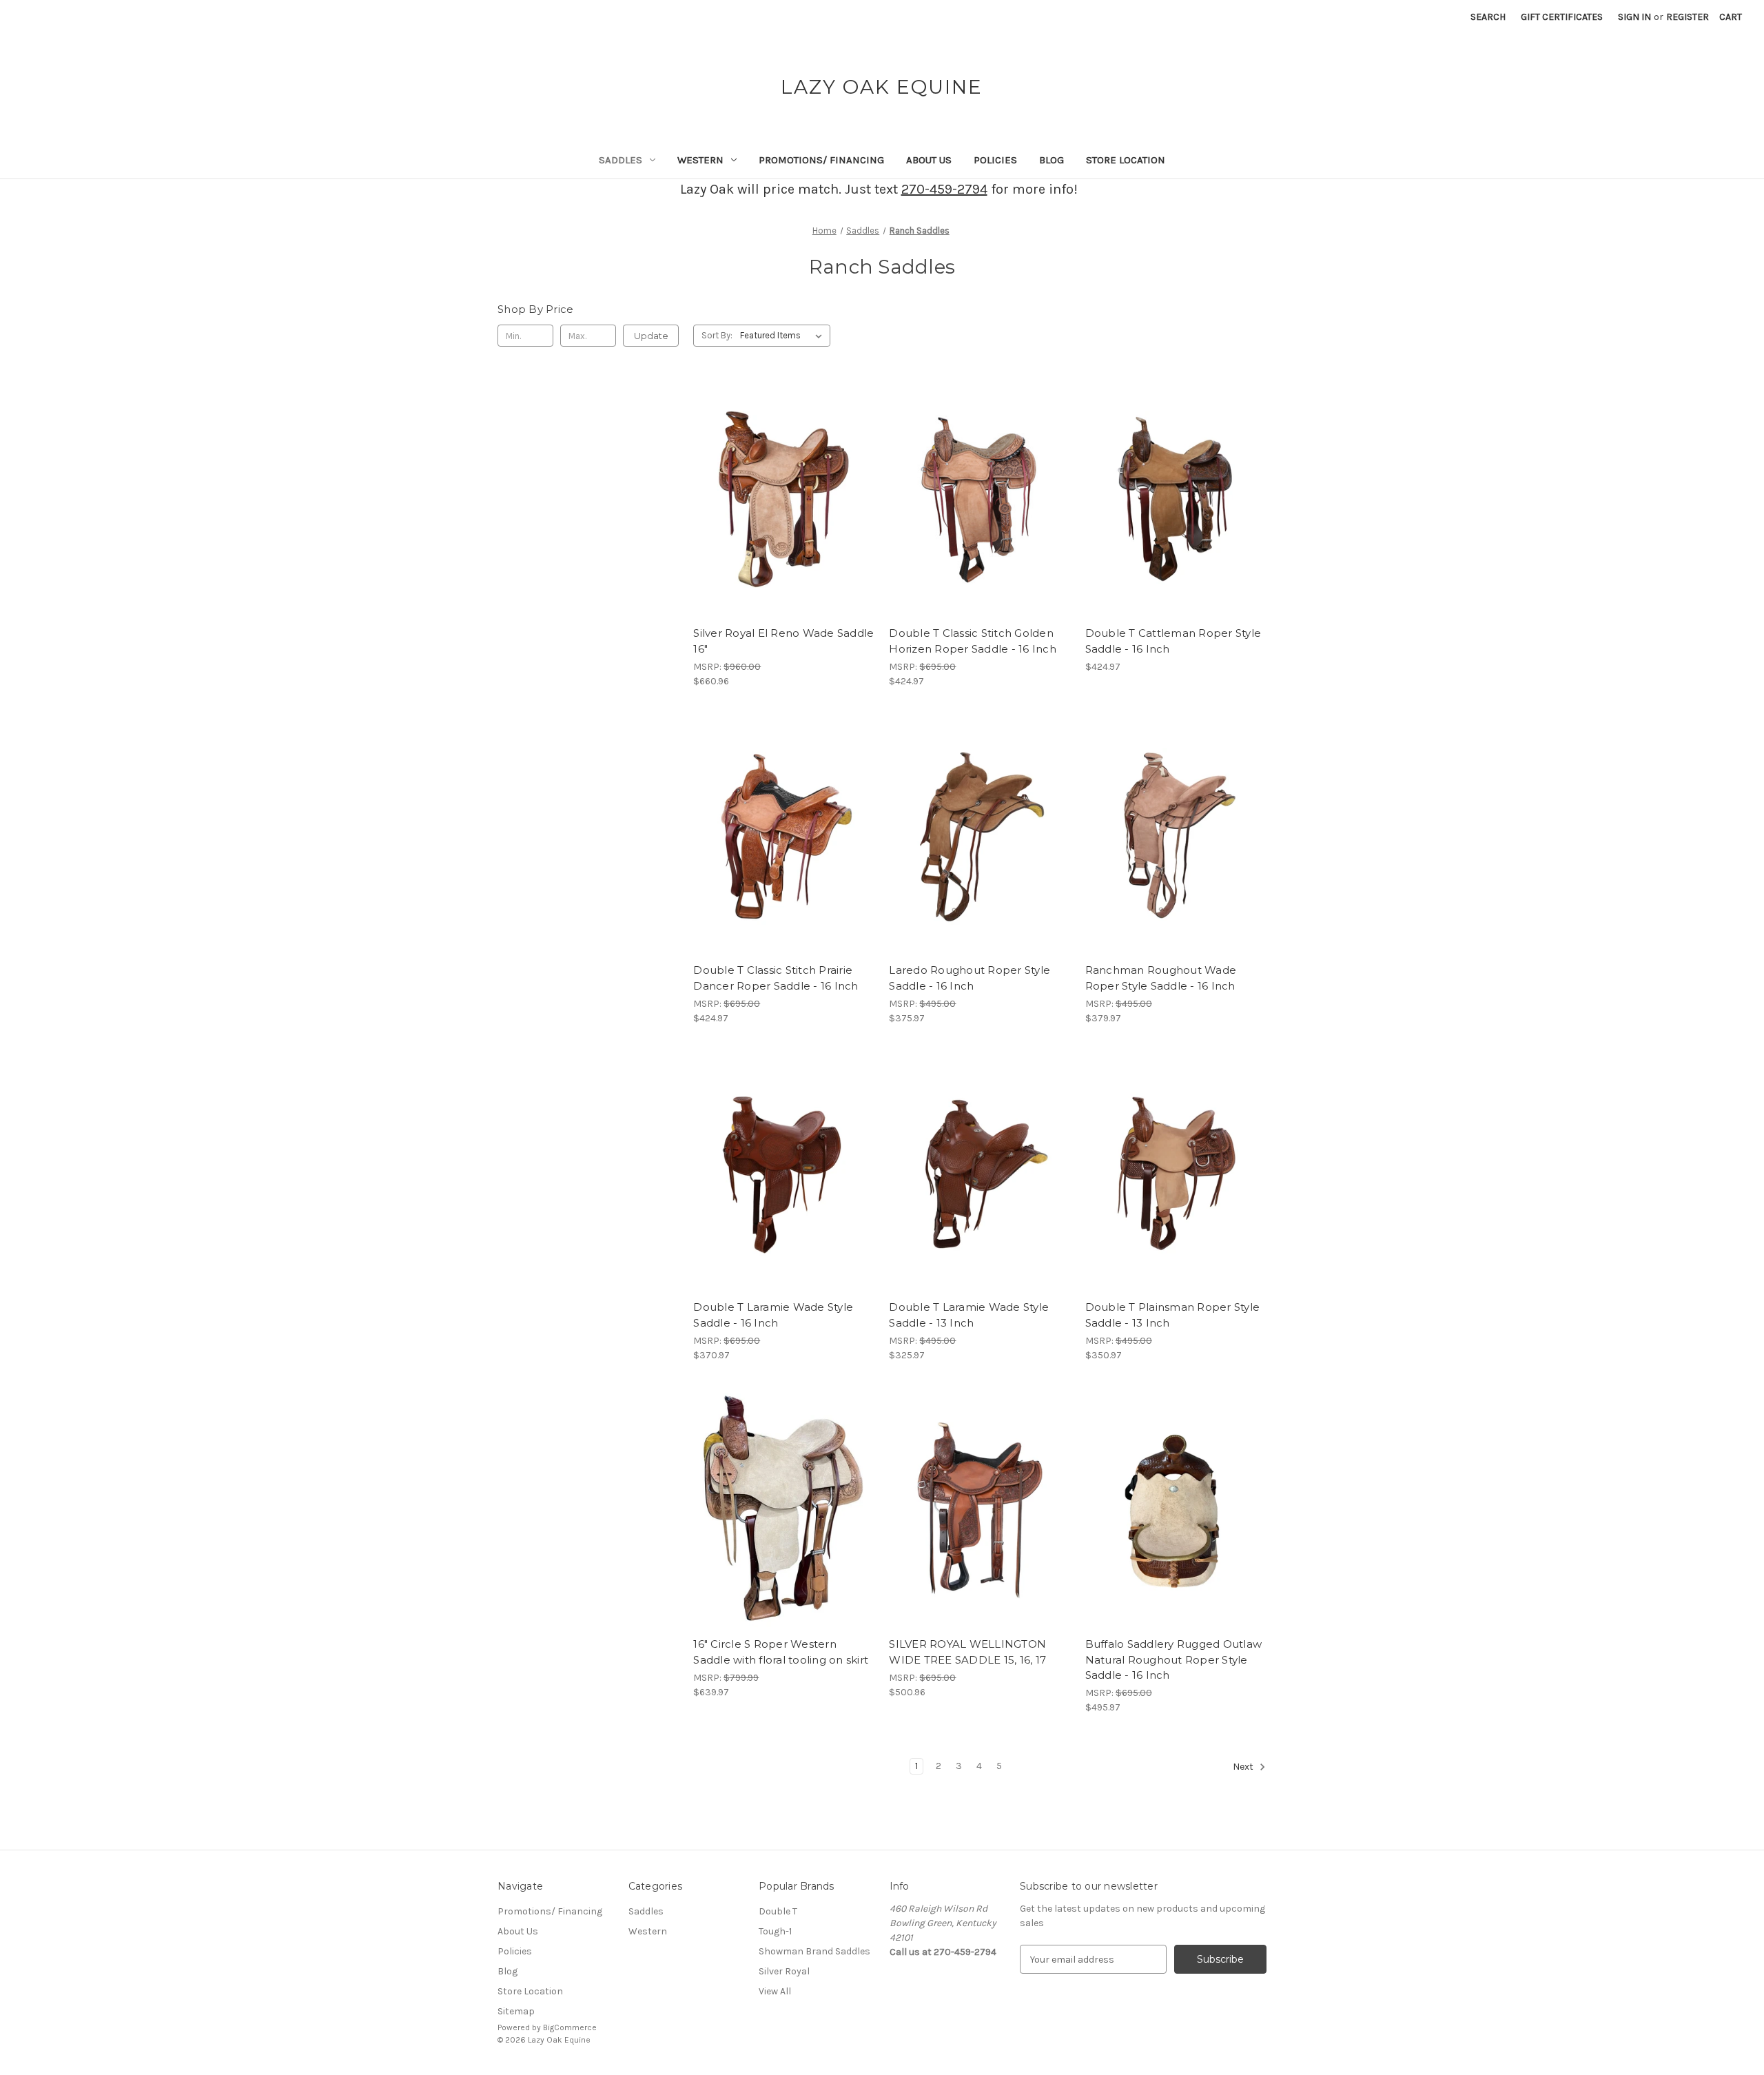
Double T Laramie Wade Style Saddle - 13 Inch (969, 1315)
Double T (778, 1911)
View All (775, 1991)
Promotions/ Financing (821, 160)
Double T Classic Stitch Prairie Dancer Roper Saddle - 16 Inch (776, 978)
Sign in (1634, 17)
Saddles (621, 160)
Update (651, 336)
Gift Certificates (1562, 17)
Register (1688, 17)
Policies (995, 160)
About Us (929, 160)
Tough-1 (775, 1931)
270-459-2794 (944, 189)
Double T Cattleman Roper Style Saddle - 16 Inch (1173, 641)
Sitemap (516, 2011)
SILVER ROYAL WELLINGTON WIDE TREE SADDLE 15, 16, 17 (967, 1652)
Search (1488, 17)
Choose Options (980, 1535)
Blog (1052, 160)
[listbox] (784, 336)
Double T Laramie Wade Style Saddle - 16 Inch (773, 1315)
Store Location (1126, 160)
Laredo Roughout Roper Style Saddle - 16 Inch (970, 978)
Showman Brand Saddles (814, 1951)
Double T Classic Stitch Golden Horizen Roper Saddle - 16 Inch (973, 641)
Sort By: (717, 335)
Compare (779, 500)
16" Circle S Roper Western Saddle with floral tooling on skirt (781, 1652)
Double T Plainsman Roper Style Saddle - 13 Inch (1173, 1315)
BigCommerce (570, 2027)
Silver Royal (784, 1971)
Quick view (781, 475)
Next (1244, 1767)
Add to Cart (784, 524)
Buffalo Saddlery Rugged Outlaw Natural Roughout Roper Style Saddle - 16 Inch (1174, 1659)
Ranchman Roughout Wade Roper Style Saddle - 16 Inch (1161, 978)
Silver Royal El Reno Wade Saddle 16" (783, 641)
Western (700, 160)
